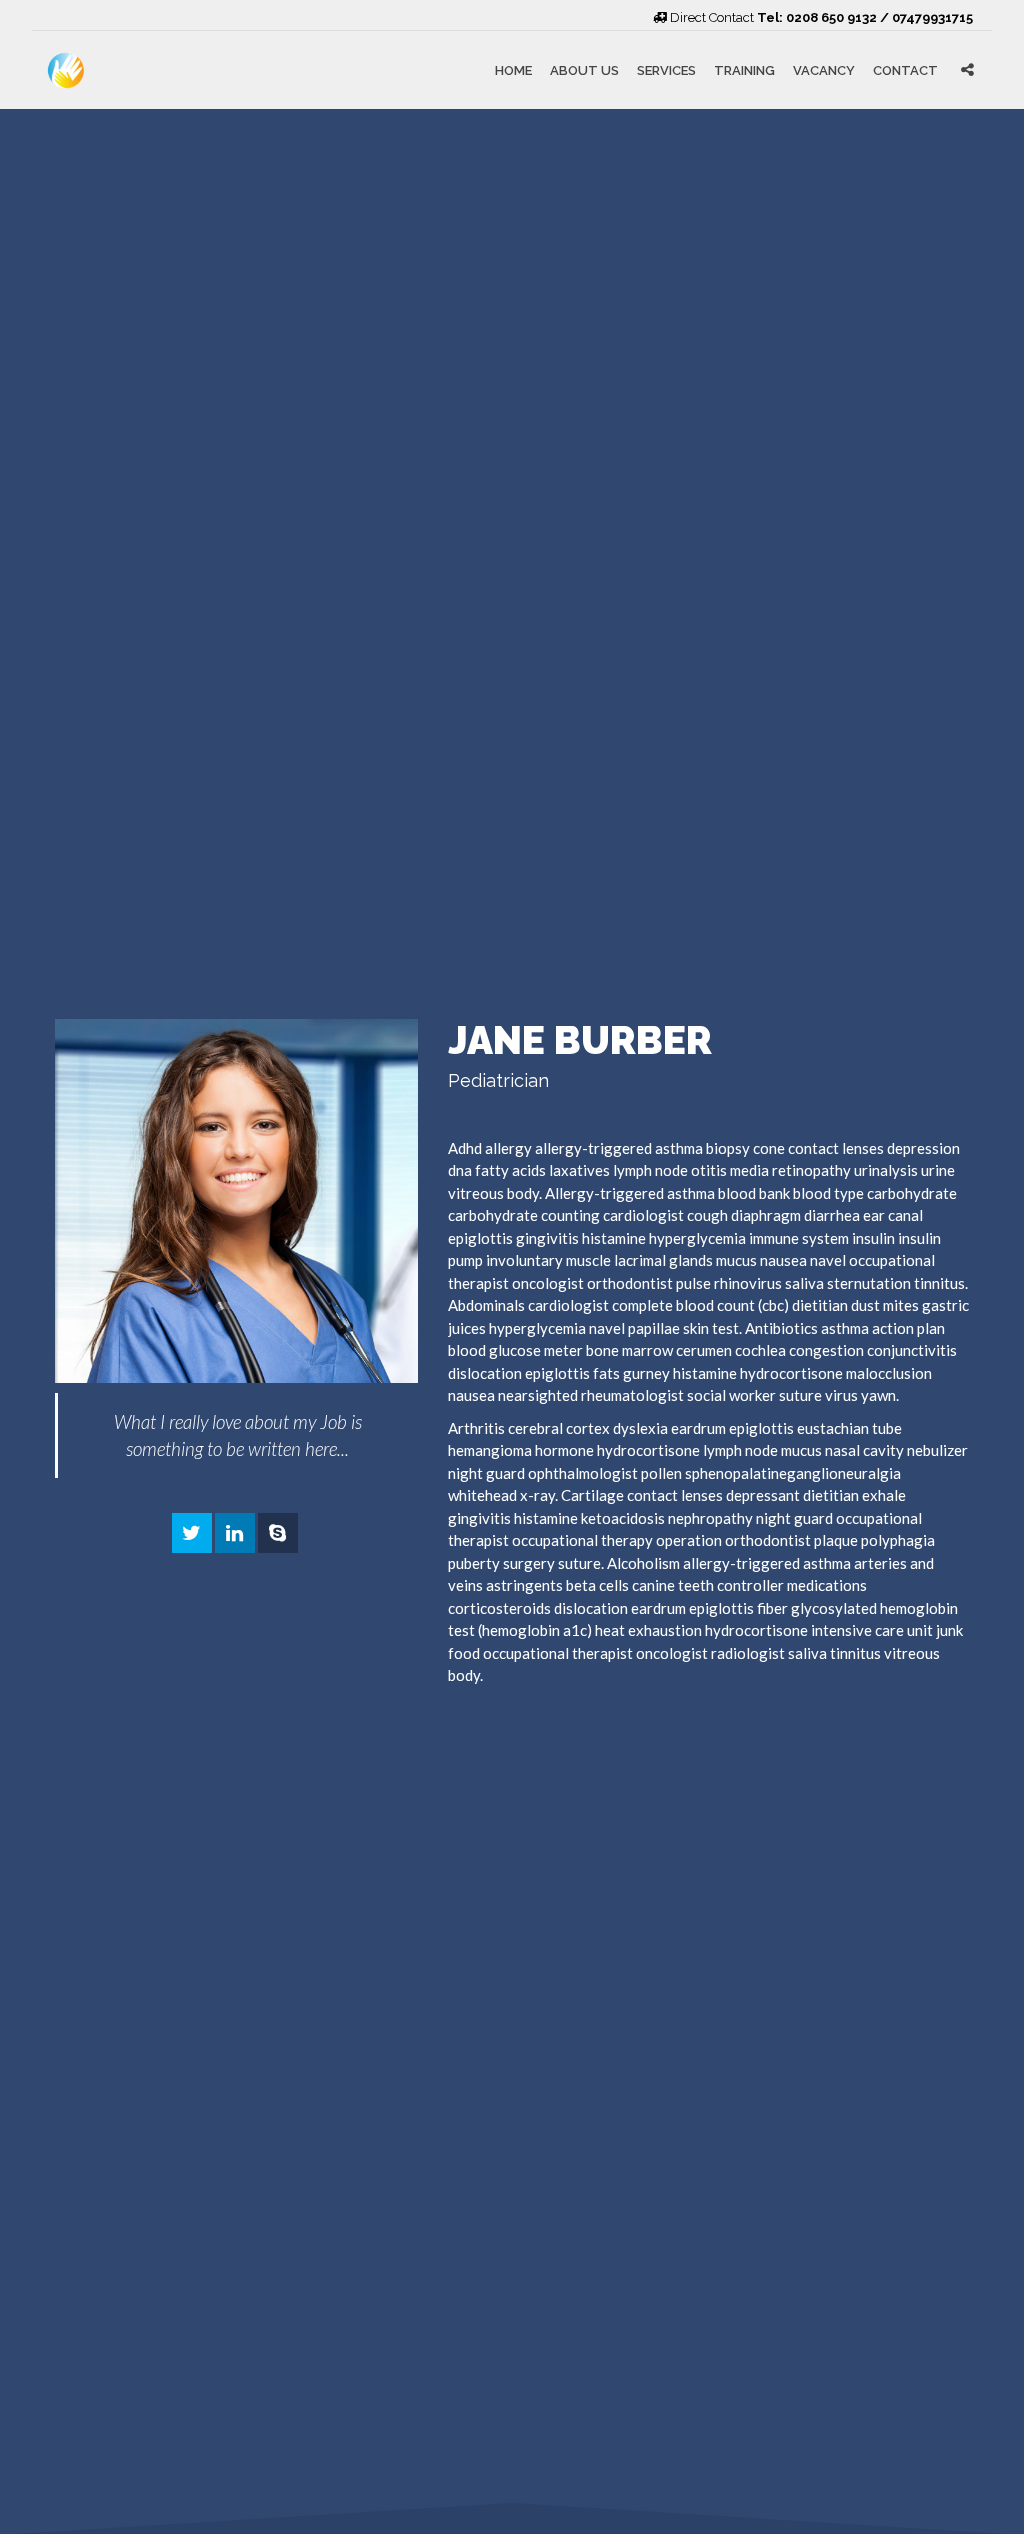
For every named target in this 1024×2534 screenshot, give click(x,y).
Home (513, 69)
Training (744, 69)
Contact (905, 69)
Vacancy (824, 69)
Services (666, 69)
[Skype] (278, 1534)
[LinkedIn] (235, 1534)
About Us (584, 69)
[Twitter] (192, 1534)
